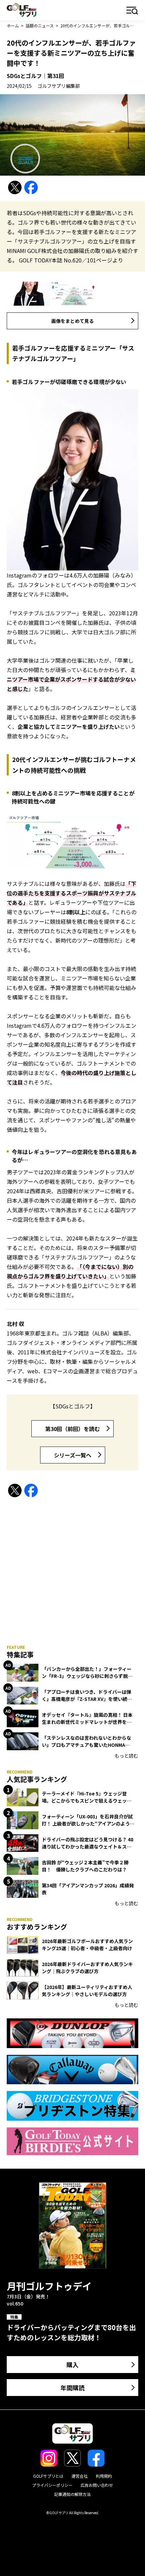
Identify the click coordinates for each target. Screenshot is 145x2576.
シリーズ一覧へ (73, 1455)
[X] (15, 188)
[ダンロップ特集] (72, 2033)
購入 (72, 2365)
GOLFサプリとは (48, 2476)
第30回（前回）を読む (72, 1429)
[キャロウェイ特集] (72, 2070)
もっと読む (126, 1756)
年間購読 (72, 2388)
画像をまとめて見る (72, 321)
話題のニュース (40, 25)
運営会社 (80, 2476)
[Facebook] (31, 188)
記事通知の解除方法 (72, 2494)
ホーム (13, 25)
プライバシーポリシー (52, 2485)
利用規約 (104, 2476)
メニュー (132, 11)
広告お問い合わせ (97, 2485)
